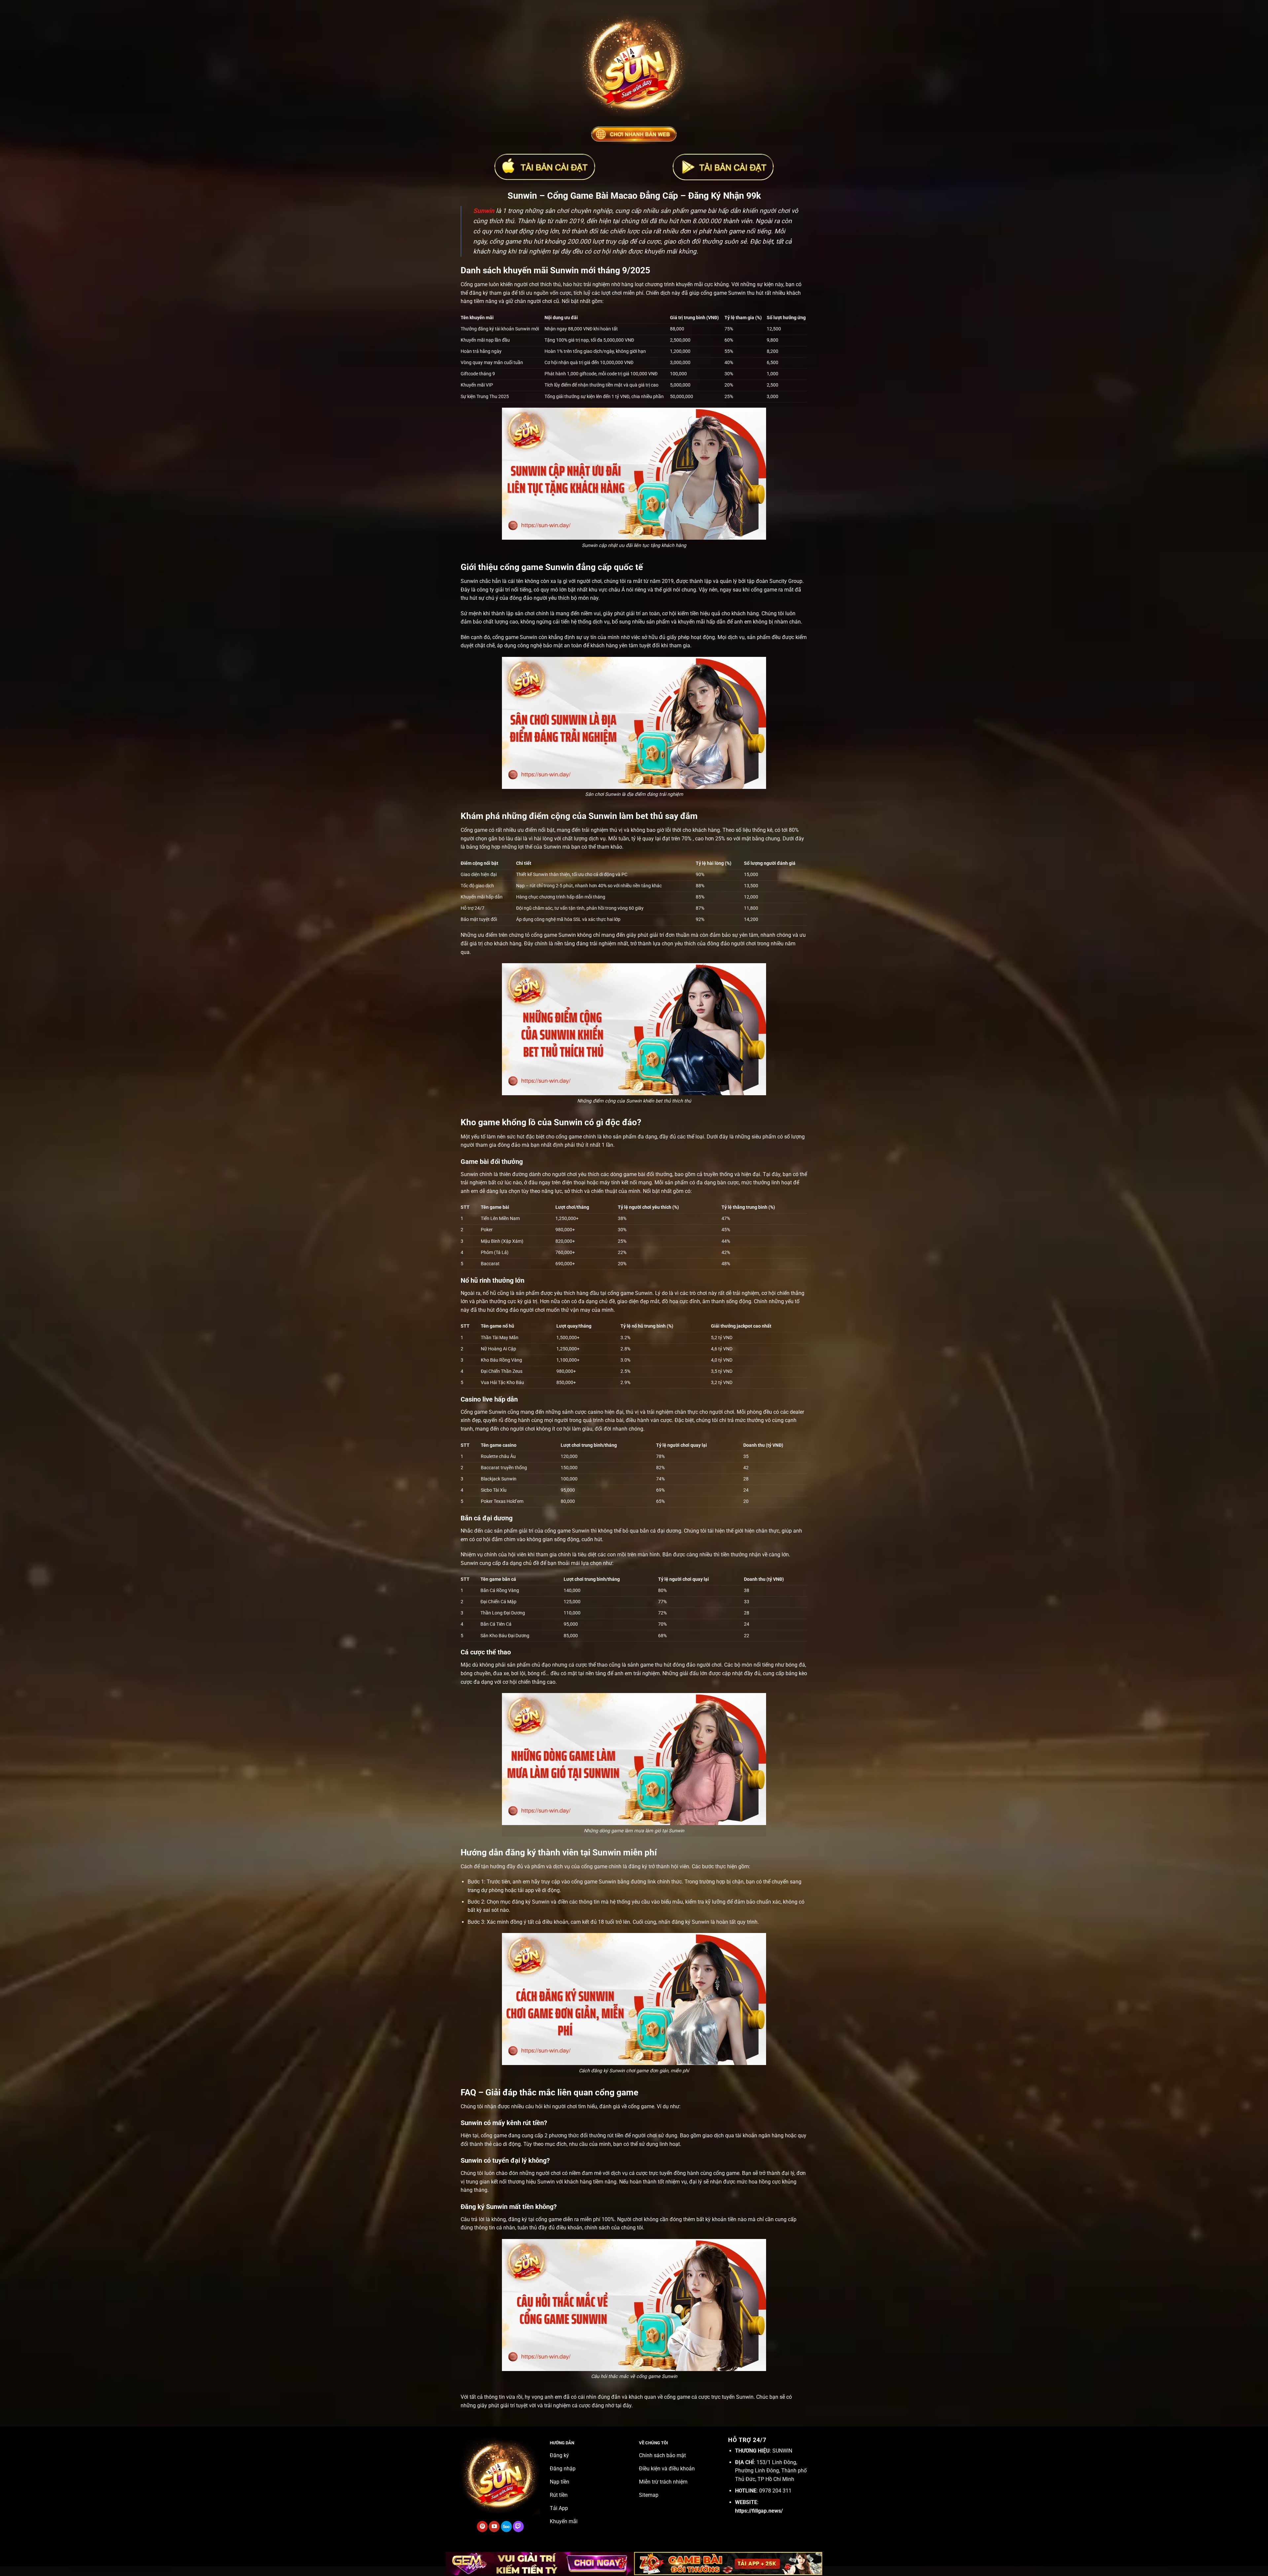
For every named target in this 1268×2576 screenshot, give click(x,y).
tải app (526, 1890)
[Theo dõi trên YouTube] (494, 2526)
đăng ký (638, 1866)
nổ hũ (489, 1293)
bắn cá (648, 1531)
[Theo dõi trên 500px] (506, 2526)
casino (596, 1412)
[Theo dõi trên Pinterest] (482, 2526)
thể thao (598, 1665)
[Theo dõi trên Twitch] (518, 2526)
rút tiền (615, 2135)
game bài (634, 1174)
